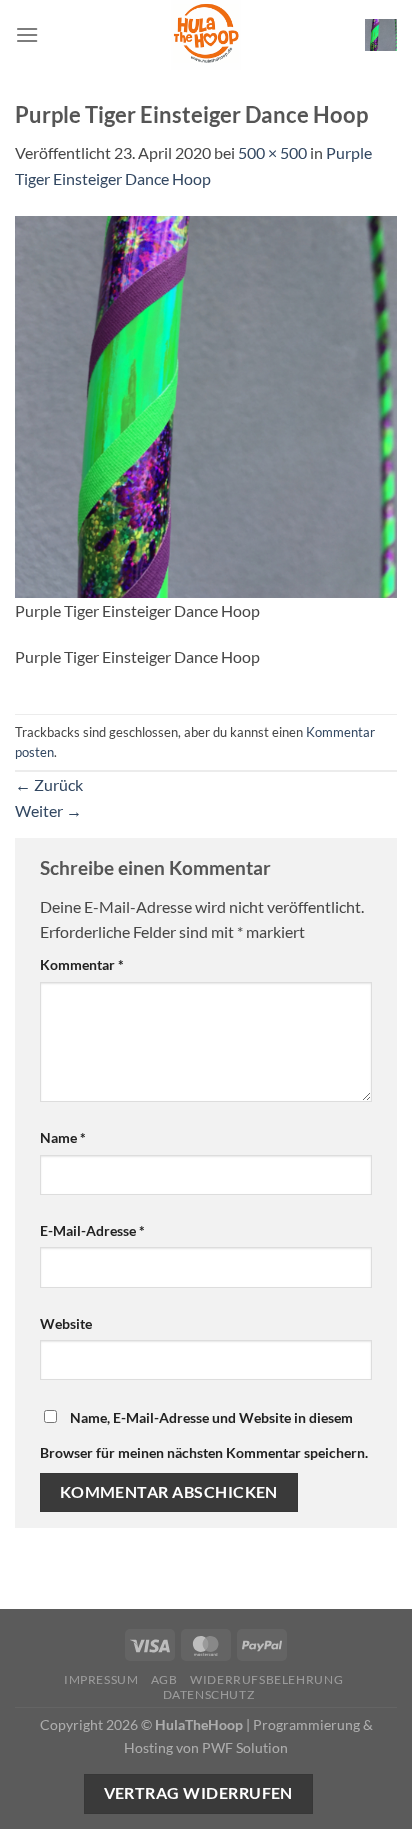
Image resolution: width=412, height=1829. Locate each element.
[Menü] (27, 34)
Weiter (48, 810)
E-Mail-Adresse (92, 1230)
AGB (164, 1679)
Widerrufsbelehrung (266, 1679)
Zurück (49, 784)
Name (63, 1137)
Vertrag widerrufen (198, 1793)
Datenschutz (209, 1694)
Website (66, 1323)
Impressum (101, 1679)
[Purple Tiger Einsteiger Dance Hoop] (206, 404)
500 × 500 (272, 152)
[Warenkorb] (381, 35)
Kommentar (82, 964)
